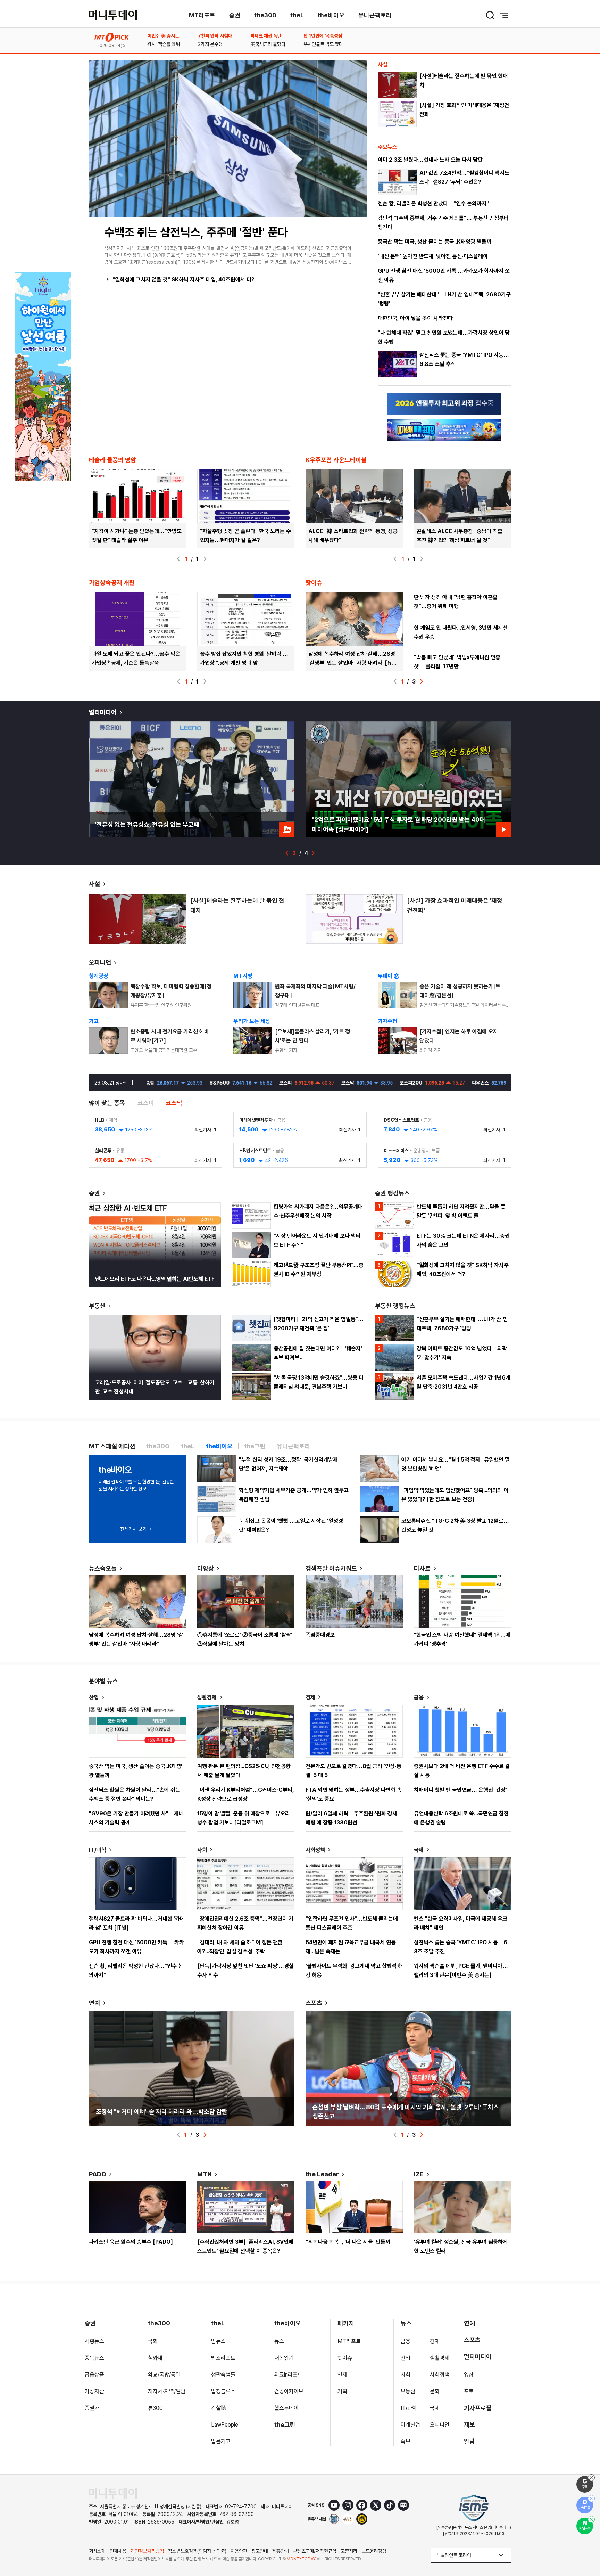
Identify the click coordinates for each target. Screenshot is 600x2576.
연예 (94, 2003)
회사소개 (97, 2551)
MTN (205, 2174)
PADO (98, 2174)
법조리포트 (223, 2358)
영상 (469, 2375)
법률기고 (221, 2441)
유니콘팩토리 (375, 15)
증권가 (92, 2408)
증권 (235, 15)
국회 (153, 2341)
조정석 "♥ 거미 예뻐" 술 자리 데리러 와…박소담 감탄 (162, 2112)
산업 (94, 1697)
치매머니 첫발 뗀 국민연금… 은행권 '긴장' (460, 1790)
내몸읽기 (284, 2358)
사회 (202, 1850)
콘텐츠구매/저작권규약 (315, 2551)
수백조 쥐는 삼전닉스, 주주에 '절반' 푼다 (196, 232)
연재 (342, 2375)
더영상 (206, 1568)
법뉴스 (218, 2341)
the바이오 (331, 15)
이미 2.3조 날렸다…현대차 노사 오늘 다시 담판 (430, 160)
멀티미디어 (103, 712)
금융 (419, 1697)
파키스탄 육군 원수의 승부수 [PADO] (131, 2242)
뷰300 (155, 2408)
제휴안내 (281, 2551)
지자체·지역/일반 (167, 2391)
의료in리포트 (288, 2375)
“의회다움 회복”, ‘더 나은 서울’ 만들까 (348, 2242)
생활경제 (207, 1697)
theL (297, 15)
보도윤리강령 (374, 2551)
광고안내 (260, 2551)
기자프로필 (478, 2408)
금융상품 (94, 2375)
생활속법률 (223, 2375)
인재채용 (118, 2551)
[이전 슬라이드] (178, 559)
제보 (469, 2425)
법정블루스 (223, 2391)
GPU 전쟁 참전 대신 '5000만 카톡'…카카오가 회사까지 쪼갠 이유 (444, 275)
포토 (469, 2391)
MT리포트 (202, 15)
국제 (419, 1850)
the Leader (322, 2174)
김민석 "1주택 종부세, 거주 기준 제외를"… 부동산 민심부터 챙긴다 (443, 223)
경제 (310, 1697)
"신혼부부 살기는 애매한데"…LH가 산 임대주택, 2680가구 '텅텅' (444, 299)
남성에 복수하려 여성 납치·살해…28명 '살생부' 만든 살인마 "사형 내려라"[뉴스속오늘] (353, 663)
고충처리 (349, 2551)
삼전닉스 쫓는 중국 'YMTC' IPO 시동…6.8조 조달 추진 (464, 359)
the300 (265, 15)
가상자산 (94, 2391)
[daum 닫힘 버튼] (591, 2499)
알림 (469, 2441)
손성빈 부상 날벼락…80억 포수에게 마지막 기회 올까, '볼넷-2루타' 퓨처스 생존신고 (406, 2112)
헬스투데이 (286, 2408)
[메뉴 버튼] (504, 15)
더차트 (422, 1568)
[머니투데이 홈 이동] (113, 2493)
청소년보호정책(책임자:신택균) (197, 2551)
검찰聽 (219, 2408)
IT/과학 (98, 1850)
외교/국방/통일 (164, 2375)
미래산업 (410, 2425)
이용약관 (239, 2551)
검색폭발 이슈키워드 (331, 1568)
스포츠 (314, 2003)
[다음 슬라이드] (205, 559)
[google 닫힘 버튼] (591, 2478)
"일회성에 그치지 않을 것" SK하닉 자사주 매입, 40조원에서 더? (184, 280)
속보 (406, 2441)
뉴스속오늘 (103, 1568)
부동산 (97, 1306)
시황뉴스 (94, 2341)
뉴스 (279, 2341)
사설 (94, 884)
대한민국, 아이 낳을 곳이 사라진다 (415, 318)
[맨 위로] (585, 2547)
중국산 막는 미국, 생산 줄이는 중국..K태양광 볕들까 (435, 242)
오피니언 (100, 962)
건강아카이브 (289, 2391)
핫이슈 (345, 2358)
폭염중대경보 (320, 1635)
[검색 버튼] (490, 15)
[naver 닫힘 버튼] (591, 2519)
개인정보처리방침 (147, 2551)
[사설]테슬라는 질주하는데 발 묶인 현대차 (464, 80)
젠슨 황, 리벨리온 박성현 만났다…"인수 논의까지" (433, 203)
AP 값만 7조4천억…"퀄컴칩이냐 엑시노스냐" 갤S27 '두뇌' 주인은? (464, 177)
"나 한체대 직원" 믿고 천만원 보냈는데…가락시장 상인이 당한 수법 (444, 337)
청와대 (155, 2358)
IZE (419, 2174)
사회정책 (315, 1850)
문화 (435, 2391)
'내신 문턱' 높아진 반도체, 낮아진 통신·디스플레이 (433, 256)
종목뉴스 (94, 2358)
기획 (342, 2391)
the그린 (285, 2425)
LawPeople (225, 2425)
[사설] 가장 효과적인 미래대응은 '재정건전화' (464, 110)
